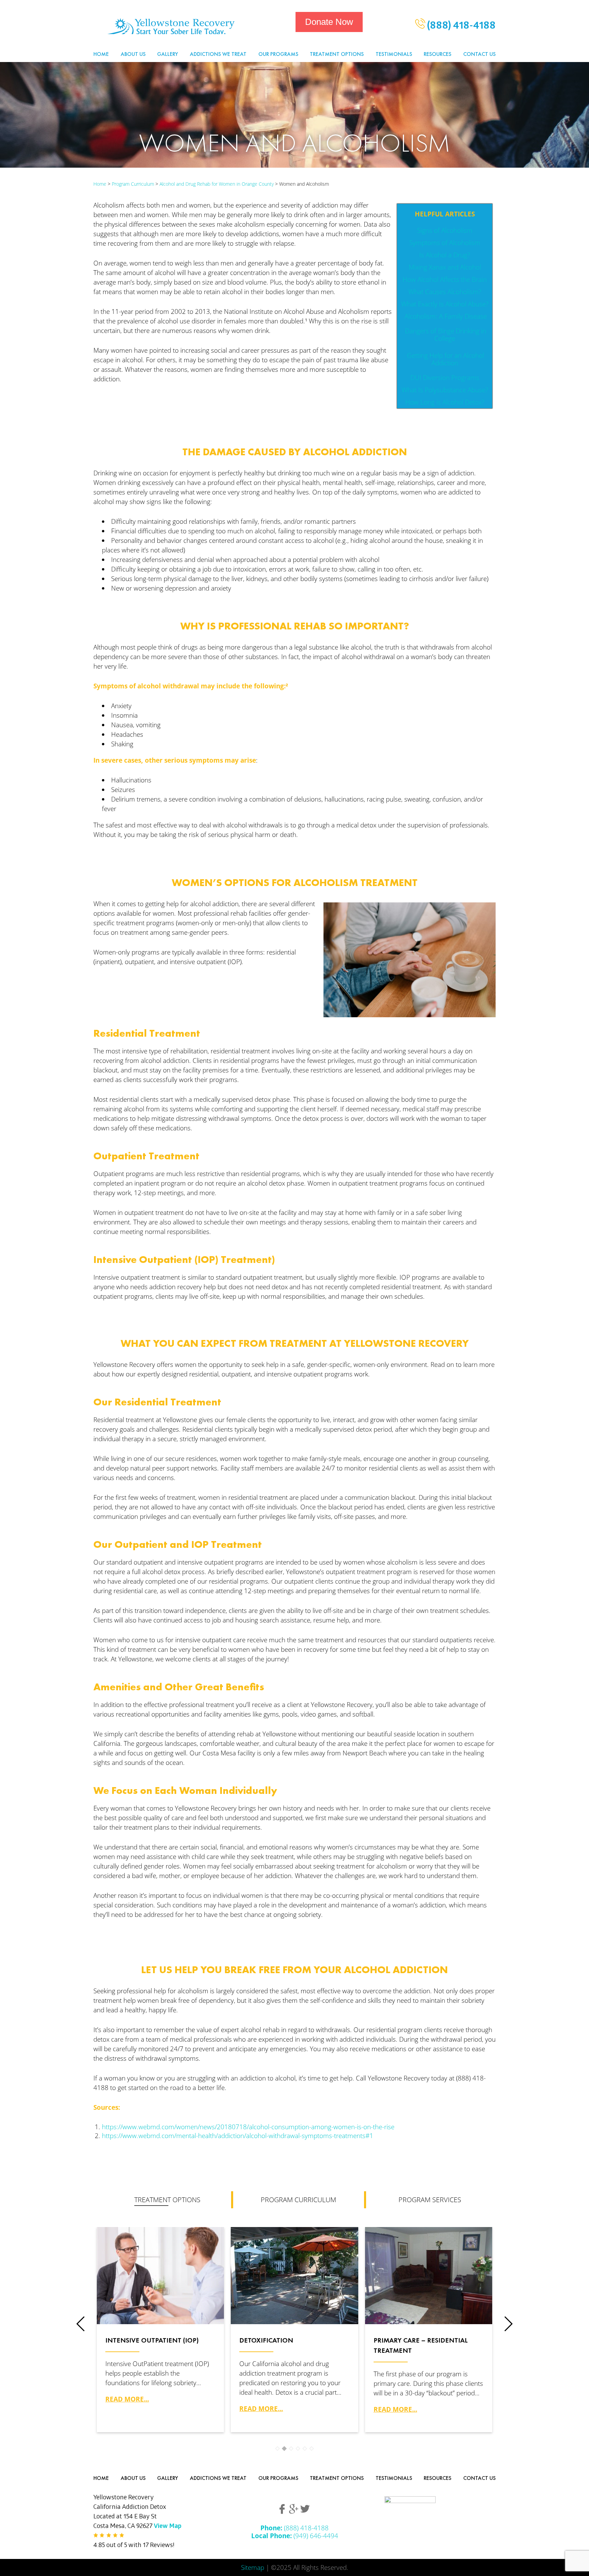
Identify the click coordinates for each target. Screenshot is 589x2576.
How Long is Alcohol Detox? (445, 402)
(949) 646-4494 (295, 2536)
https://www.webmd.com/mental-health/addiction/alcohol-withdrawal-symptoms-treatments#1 (238, 2136)
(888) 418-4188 (460, 27)
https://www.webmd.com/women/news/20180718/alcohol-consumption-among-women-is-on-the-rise (248, 2127)
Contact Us (479, 54)
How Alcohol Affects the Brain (445, 279)
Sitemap (253, 2567)
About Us (133, 54)
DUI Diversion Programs (445, 377)
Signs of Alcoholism (445, 230)
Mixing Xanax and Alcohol (445, 267)
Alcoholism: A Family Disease (445, 316)
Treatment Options (337, 54)
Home (101, 54)
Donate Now (329, 22)
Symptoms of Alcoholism (445, 242)
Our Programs (278, 54)
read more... (127, 2399)
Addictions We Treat (218, 54)
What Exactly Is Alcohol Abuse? (445, 304)
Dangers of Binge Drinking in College (445, 334)
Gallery (168, 54)
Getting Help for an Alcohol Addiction (445, 359)
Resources (437, 54)
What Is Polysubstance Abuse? (445, 390)
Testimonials (394, 54)
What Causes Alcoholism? (445, 292)
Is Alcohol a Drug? (445, 255)
